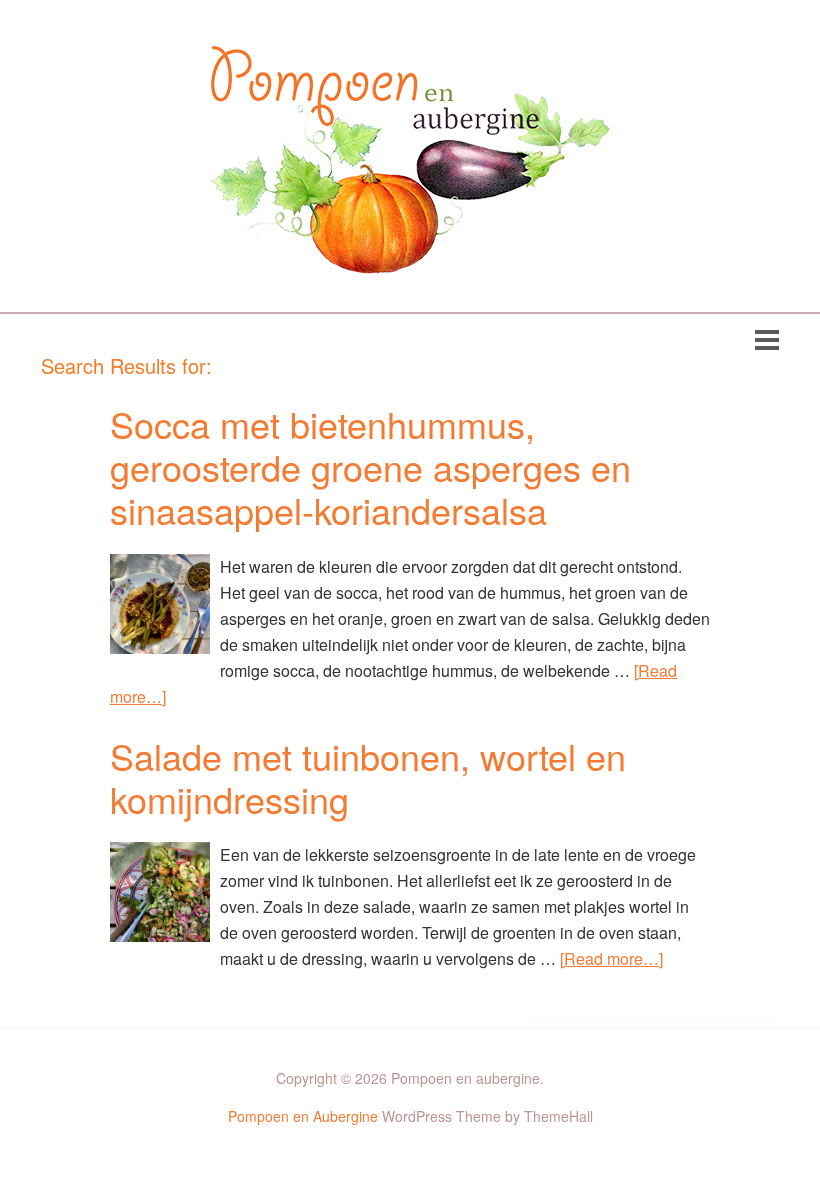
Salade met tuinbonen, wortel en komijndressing (368, 777)
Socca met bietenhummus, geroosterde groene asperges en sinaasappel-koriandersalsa (370, 466)
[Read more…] (611, 958)
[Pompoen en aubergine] (410, 258)
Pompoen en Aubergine (303, 1116)
